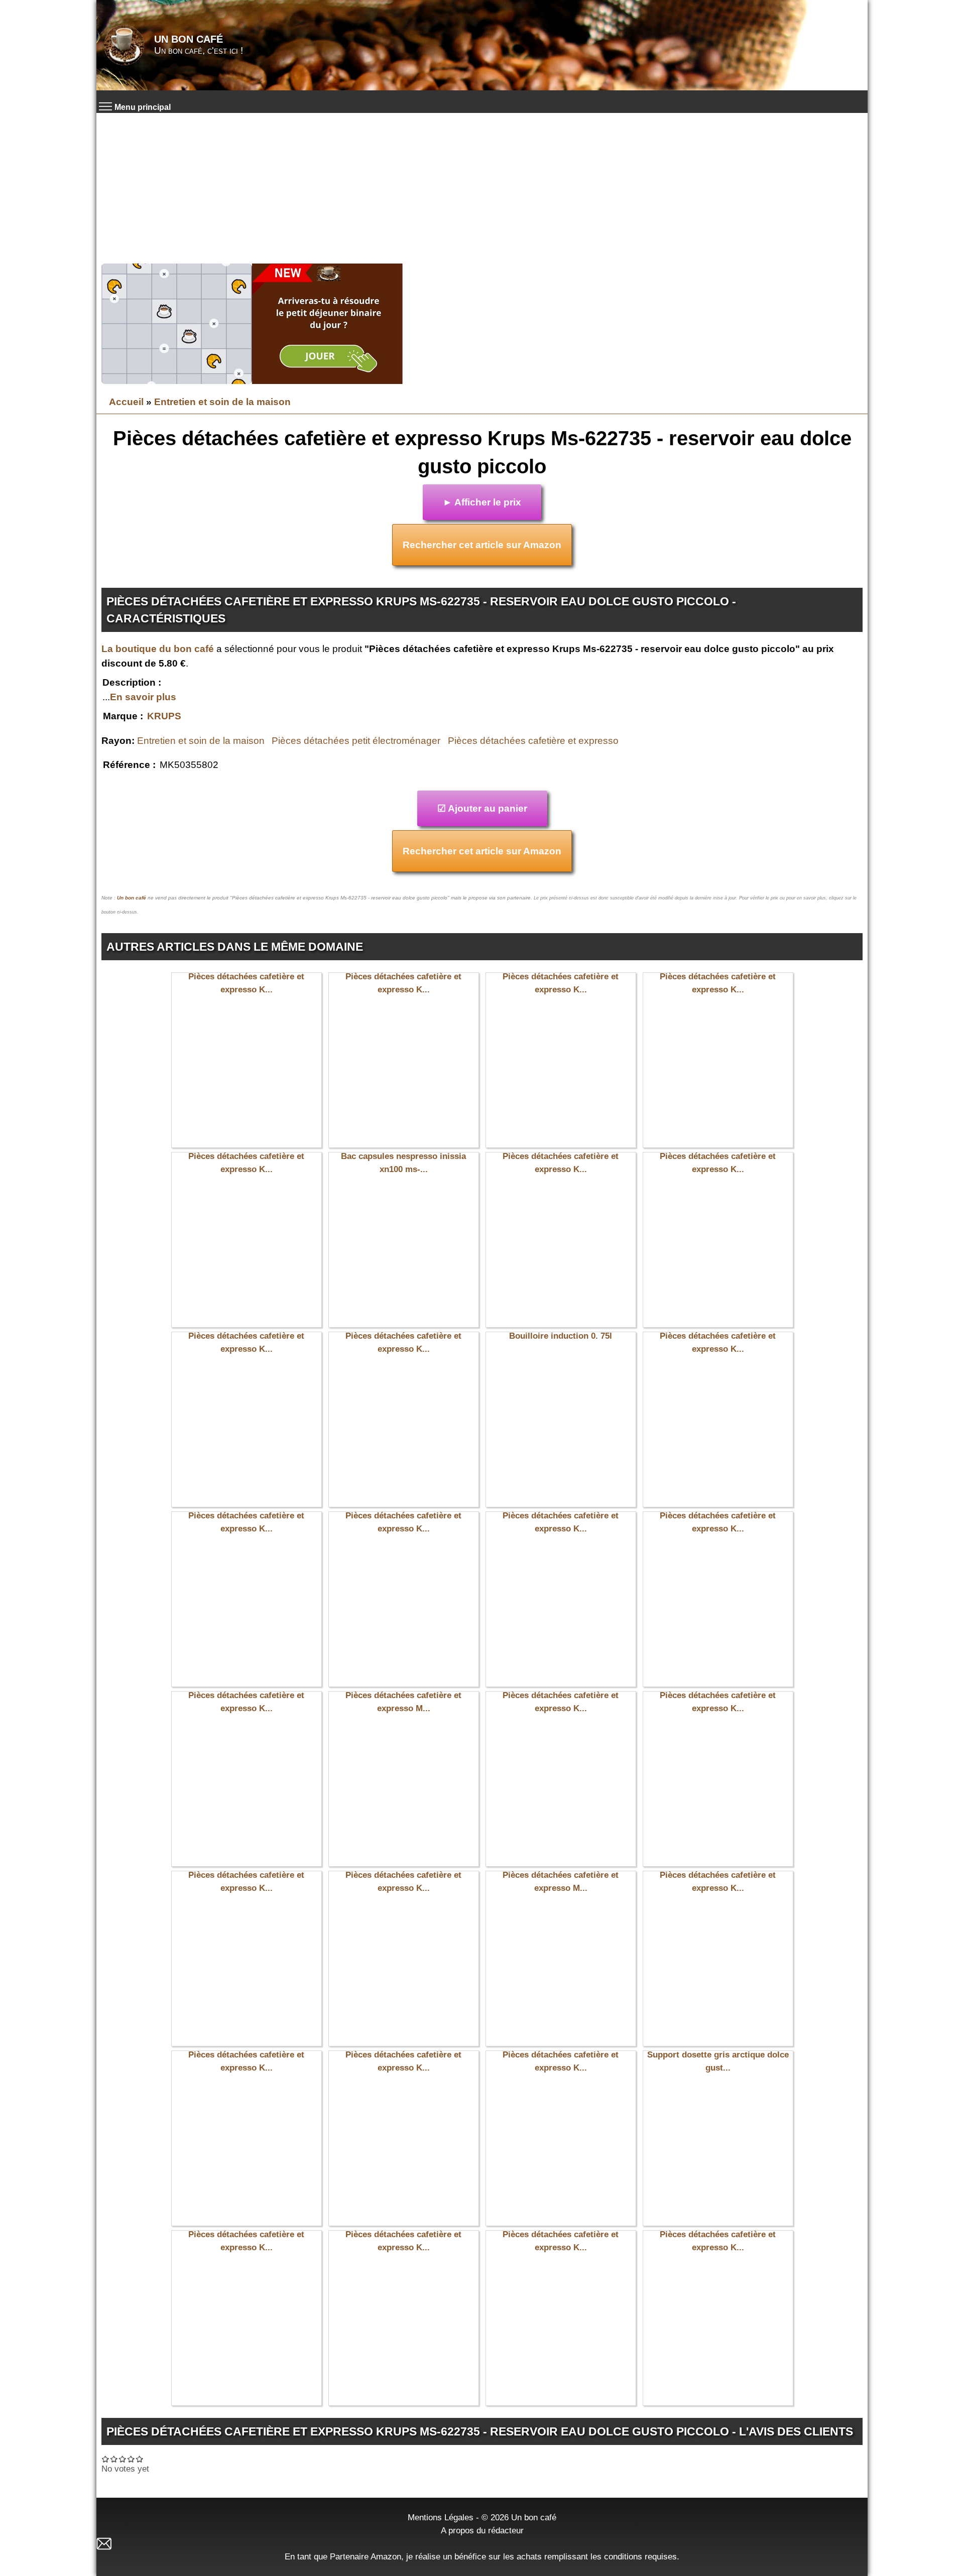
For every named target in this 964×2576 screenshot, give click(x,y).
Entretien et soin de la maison (222, 402)
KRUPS (164, 716)
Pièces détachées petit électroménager (356, 741)
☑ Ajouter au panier (482, 808)
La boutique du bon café (158, 649)
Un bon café (189, 39)
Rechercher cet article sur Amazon (482, 545)
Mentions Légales (441, 2517)
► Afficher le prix (482, 502)
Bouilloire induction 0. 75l (561, 1336)
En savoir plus (143, 697)
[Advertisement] (482, 188)
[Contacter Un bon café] (482, 2544)
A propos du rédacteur (482, 2530)
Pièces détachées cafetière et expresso (533, 741)
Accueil (126, 402)
